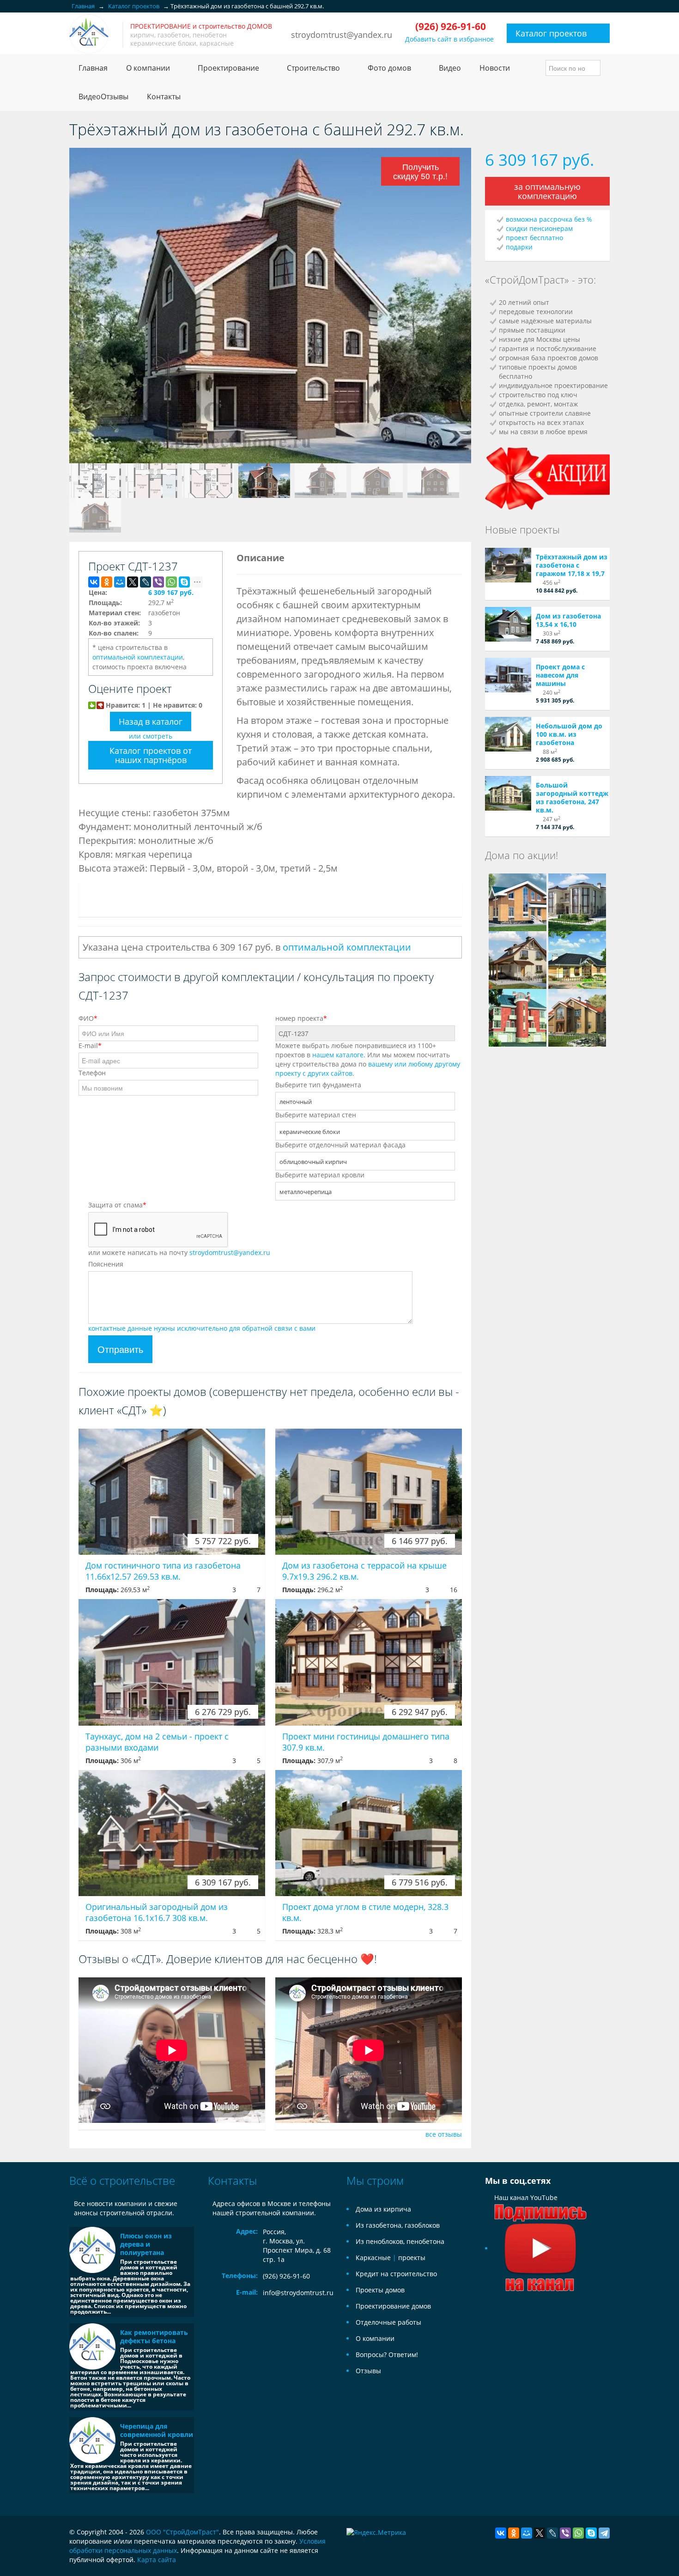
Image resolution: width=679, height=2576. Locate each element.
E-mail (90, 1046)
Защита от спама (117, 1205)
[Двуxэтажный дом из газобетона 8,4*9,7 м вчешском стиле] (518, 959)
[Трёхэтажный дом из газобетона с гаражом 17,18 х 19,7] (508, 565)
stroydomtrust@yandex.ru (342, 35)
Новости (495, 68)
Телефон (92, 1073)
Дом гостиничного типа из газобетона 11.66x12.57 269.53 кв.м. (163, 1571)
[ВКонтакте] (94, 582)
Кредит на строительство (396, 2274)
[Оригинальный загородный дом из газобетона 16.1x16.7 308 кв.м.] (172, 1833)
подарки (519, 247)
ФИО (88, 1018)
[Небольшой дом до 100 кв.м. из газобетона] (508, 734)
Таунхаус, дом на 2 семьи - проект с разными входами (157, 1742)
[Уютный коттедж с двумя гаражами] (518, 1017)
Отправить (120, 1349)
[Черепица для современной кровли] (92, 2440)
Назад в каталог (151, 721)
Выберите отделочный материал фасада (340, 1145)
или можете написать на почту (179, 1252)
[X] (133, 582)
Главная (93, 68)
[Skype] (184, 582)
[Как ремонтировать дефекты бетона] (92, 2346)
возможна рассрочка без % (549, 219)
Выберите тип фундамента (318, 1085)
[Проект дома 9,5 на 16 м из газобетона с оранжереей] (577, 959)
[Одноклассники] (107, 582)
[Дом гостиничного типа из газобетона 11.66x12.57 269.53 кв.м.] (172, 1492)
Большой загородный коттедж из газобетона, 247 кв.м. (572, 797)
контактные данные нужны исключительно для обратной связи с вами (202, 1328)
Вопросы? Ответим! (387, 2355)
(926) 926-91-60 (286, 2276)
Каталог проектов (551, 33)
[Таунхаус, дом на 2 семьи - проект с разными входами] (172, 1662)
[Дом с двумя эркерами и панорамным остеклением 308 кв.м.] (577, 901)
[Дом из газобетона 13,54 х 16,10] (508, 624)
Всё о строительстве (122, 2180)
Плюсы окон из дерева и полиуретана (146, 2244)
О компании (375, 2338)
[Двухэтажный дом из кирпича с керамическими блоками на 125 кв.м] (518, 901)
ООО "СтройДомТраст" (182, 2532)
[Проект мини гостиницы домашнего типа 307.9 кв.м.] (369, 1662)
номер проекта (301, 1018)
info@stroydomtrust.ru (298, 2293)
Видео (450, 68)
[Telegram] (604, 2533)
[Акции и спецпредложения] (547, 477)
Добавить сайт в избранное (449, 39)
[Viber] (158, 582)
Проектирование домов (393, 2306)
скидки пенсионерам (539, 228)
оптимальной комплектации (138, 657)
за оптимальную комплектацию (547, 191)
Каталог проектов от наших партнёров (151, 755)
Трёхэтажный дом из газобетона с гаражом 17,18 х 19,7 (572, 565)
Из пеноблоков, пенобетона (400, 2241)
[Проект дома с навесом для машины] (508, 675)
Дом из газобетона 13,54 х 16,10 (568, 620)
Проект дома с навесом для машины (560, 675)
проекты (412, 2258)
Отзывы (368, 2371)
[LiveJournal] (145, 582)
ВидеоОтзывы (103, 97)
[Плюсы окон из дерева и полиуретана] (92, 2250)
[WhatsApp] (171, 582)
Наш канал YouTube (526, 2197)
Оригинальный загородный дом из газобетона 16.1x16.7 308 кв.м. (157, 1912)
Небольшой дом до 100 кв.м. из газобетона (569, 734)
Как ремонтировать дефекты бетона (154, 2337)
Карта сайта (157, 2560)
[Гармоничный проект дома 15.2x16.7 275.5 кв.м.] (577, 1017)
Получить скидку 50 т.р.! (420, 171)
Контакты (164, 97)
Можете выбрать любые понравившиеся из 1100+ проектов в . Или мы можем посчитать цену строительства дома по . (368, 1059)
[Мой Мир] (120, 582)
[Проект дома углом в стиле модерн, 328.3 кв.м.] (369, 1833)
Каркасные (373, 2258)
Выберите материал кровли (320, 1175)
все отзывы (444, 2134)
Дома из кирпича (383, 2209)
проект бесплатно (534, 238)
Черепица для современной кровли (157, 2430)
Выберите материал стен (316, 1115)
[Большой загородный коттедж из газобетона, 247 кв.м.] (508, 793)
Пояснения (106, 1264)
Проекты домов (380, 2290)
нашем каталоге (338, 1055)
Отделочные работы (388, 2322)
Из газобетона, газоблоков (398, 2225)
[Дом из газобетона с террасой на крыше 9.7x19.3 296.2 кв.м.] (369, 1492)
